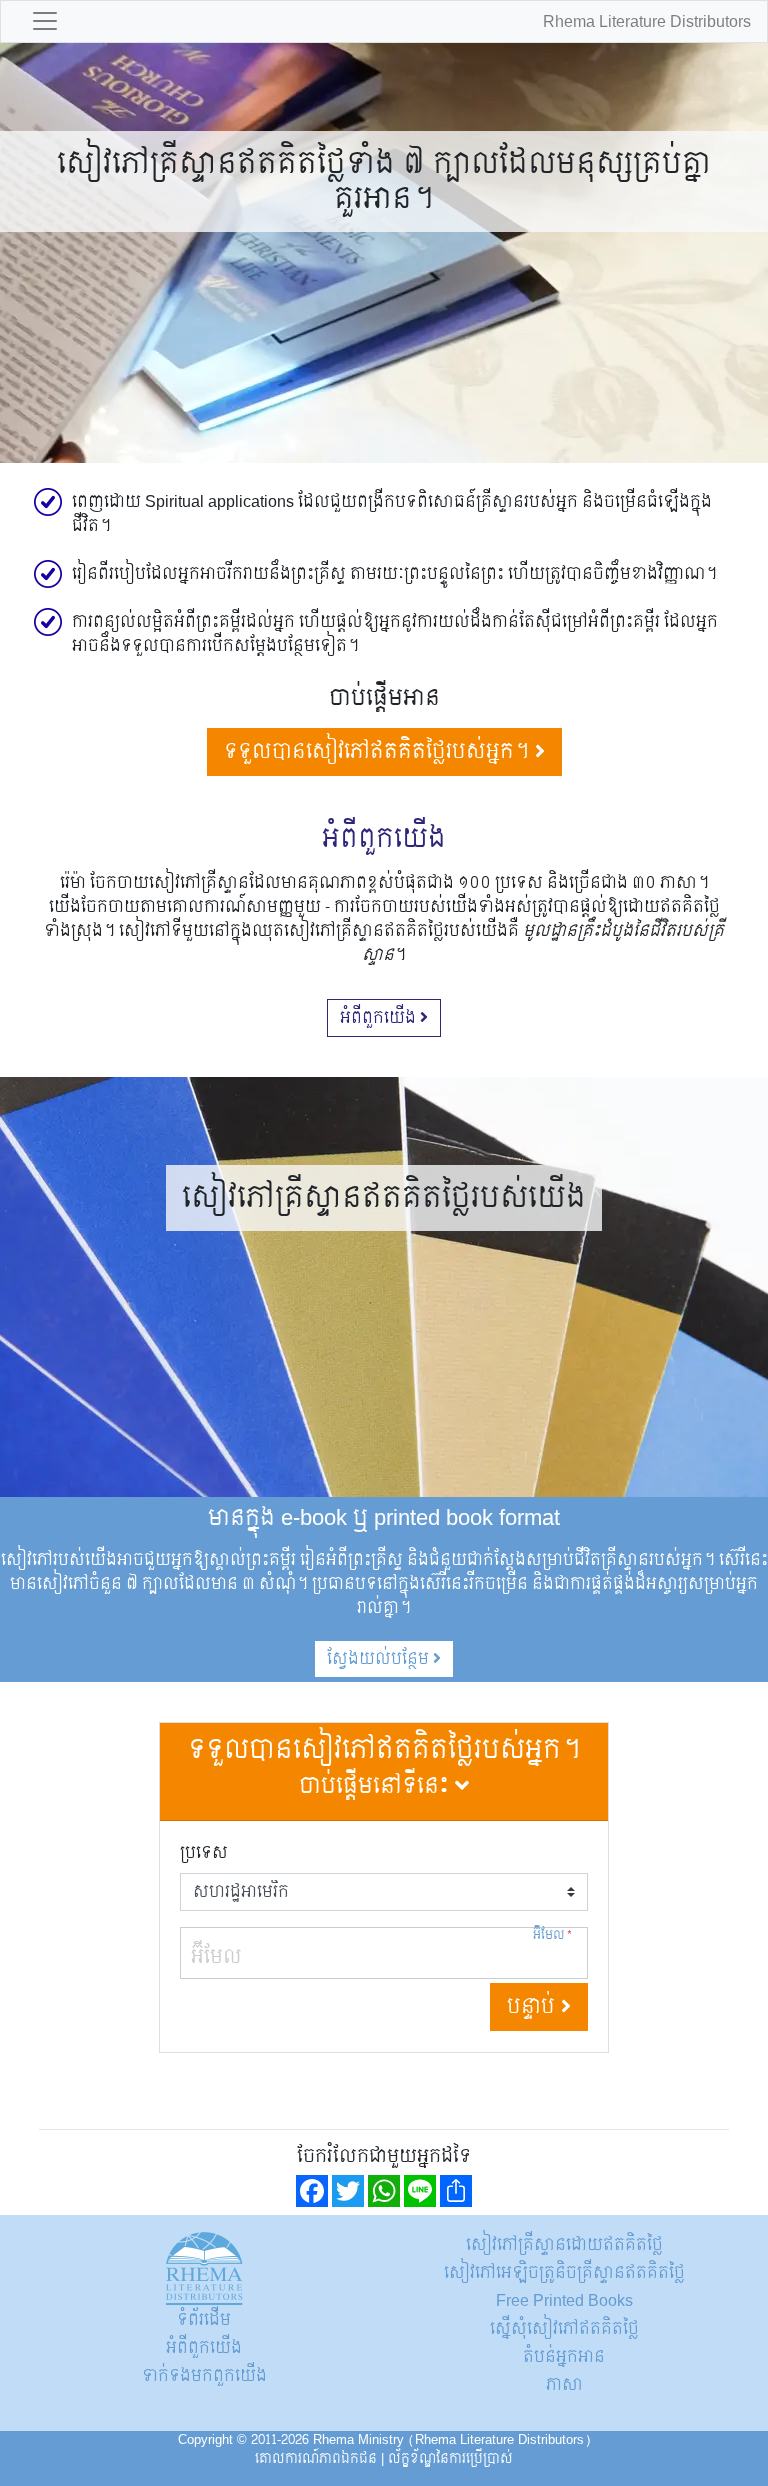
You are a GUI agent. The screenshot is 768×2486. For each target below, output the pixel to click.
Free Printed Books (564, 2300)
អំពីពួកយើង (380, 1017)
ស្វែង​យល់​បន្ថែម (380, 1658)
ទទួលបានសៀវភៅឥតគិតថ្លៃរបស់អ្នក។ (379, 752)
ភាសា (564, 2384)
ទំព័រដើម (204, 2319)
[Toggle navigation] (45, 21)
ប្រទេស (204, 1853)
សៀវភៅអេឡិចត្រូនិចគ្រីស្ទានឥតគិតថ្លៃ (564, 2272)
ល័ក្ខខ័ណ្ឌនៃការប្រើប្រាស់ (450, 2459)
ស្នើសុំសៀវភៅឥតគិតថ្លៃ (564, 2328)
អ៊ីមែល (553, 1935)
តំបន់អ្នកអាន (564, 2356)
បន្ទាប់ (534, 2007)
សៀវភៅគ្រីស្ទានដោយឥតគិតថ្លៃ (564, 2244)
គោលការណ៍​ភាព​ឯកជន (316, 2459)
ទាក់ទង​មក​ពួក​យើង (204, 2375)
